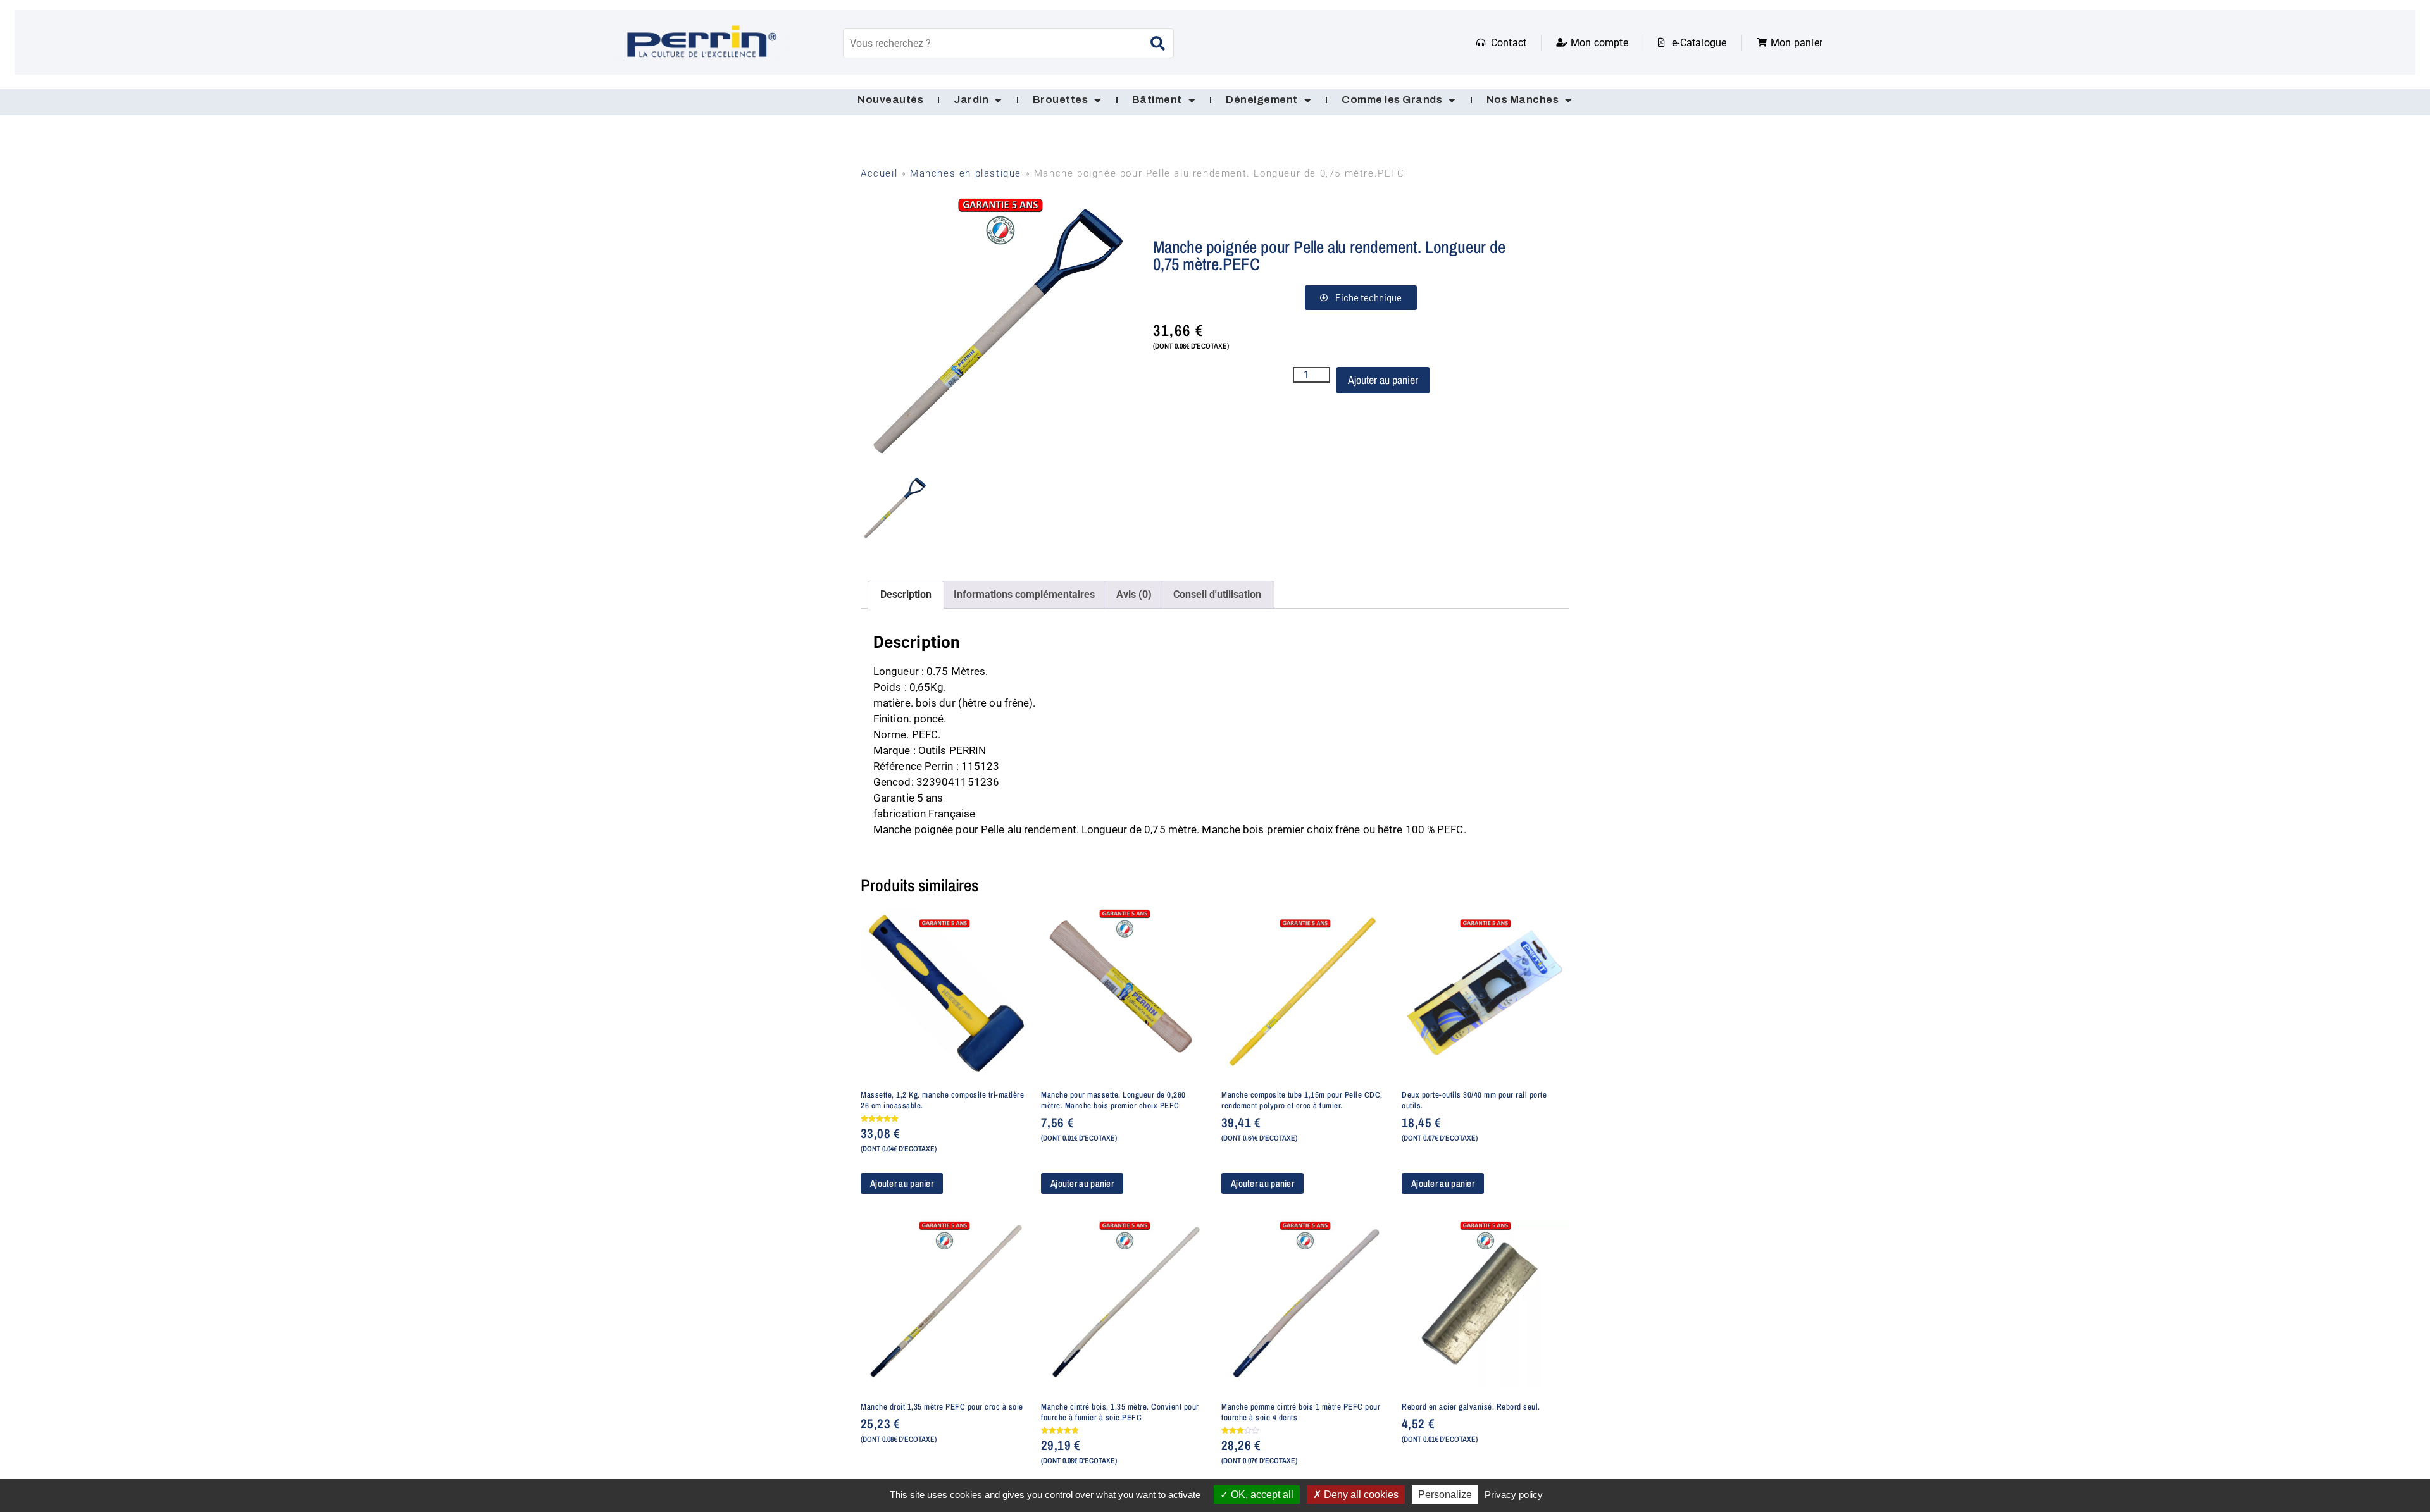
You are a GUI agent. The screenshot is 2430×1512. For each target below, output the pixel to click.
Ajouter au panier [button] (902, 1183)
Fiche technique (1368, 297)
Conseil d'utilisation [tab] (1217, 594)
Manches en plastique (966, 173)
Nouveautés (890, 100)
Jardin (971, 100)
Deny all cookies (1360, 1495)
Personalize (1445, 1495)
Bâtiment (1157, 100)
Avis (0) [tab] (1134, 594)
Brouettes (1061, 100)
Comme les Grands (1392, 100)
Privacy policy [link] (1514, 1495)
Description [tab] (906, 594)
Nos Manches (1523, 100)
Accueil (879, 173)
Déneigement (1262, 100)
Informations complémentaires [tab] (1024, 594)
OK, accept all (1261, 1495)
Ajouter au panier (1383, 380)
